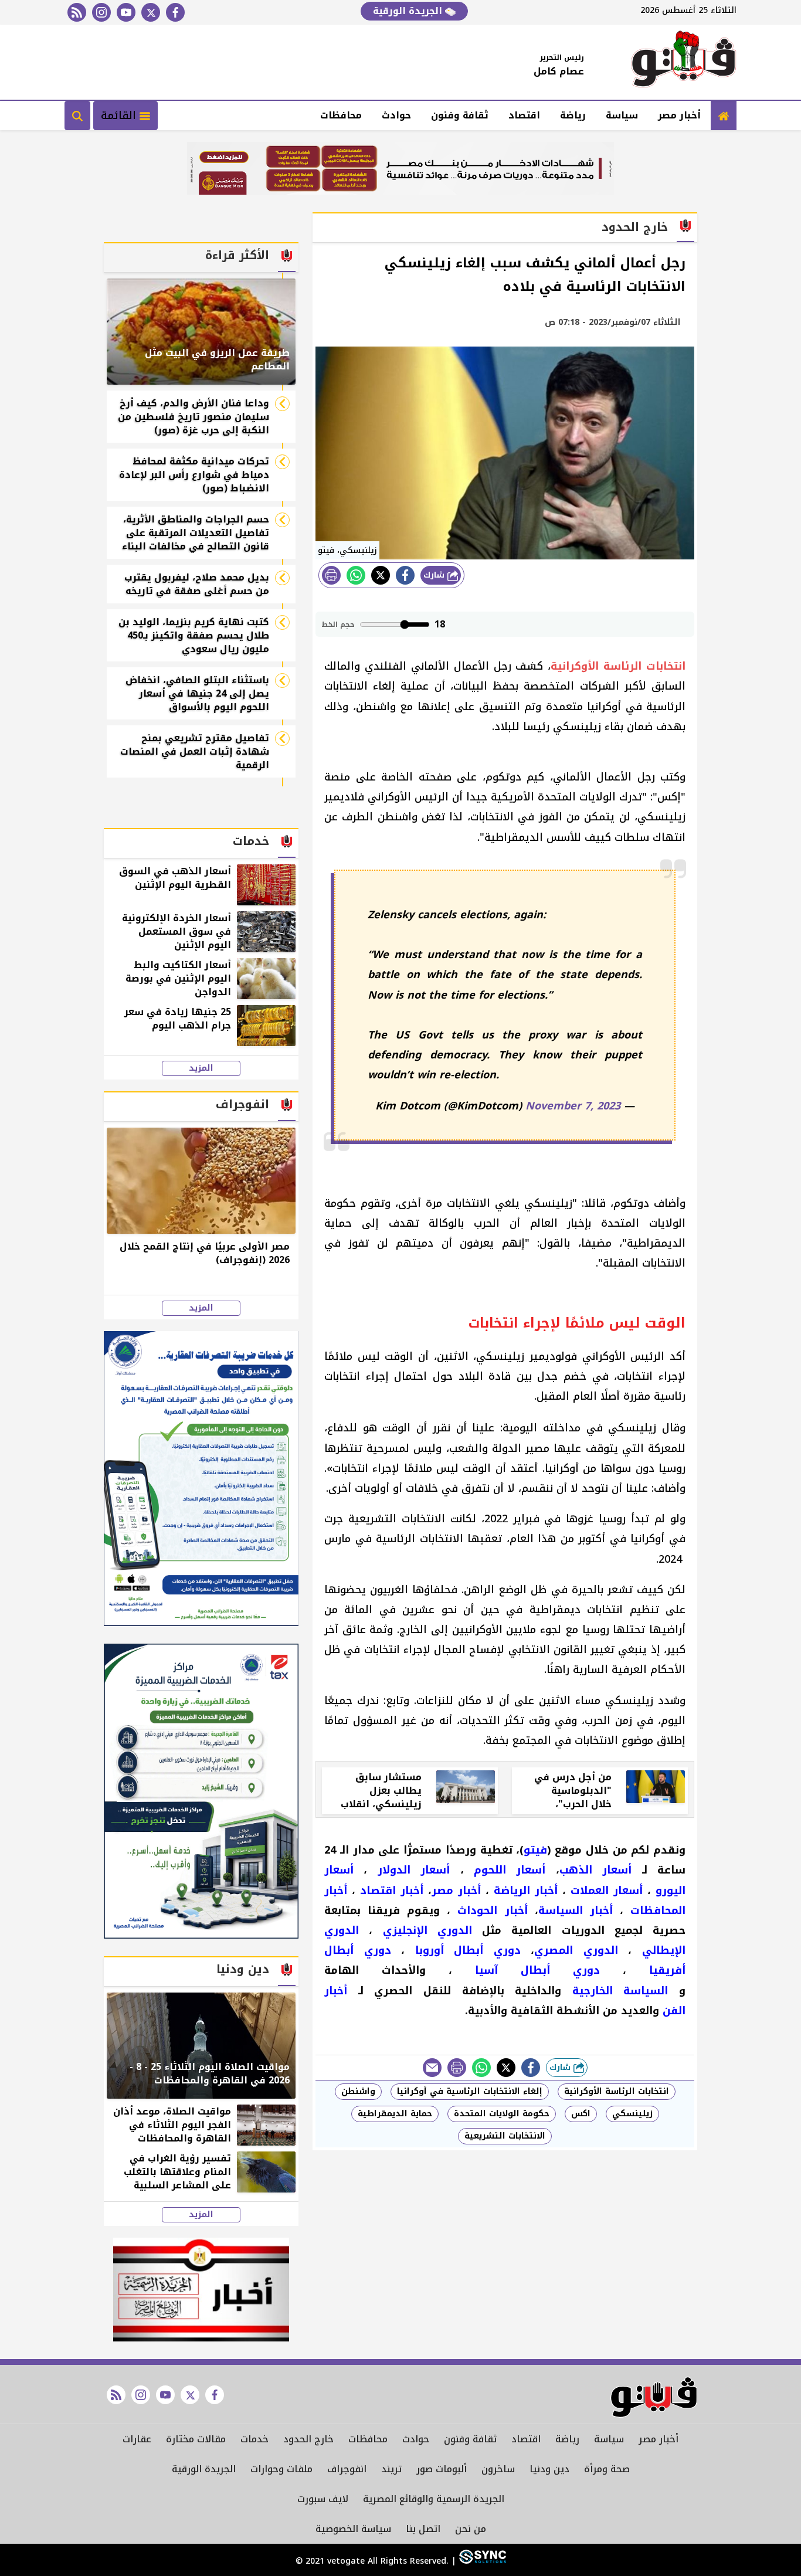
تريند (391, 2469)
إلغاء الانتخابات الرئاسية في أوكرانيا (470, 2091)
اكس (581, 2114)
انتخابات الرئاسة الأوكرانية (617, 2091)
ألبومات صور (442, 2469)
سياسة (622, 115)
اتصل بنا (423, 2529)
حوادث (396, 115)
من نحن (471, 2529)
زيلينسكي (632, 2114)
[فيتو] (684, 62)
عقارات (137, 2439)
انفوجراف (347, 2469)
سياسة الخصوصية (353, 2529)
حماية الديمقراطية (395, 2114)
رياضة (573, 115)
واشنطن (358, 2091)
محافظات (341, 115)
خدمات (254, 2439)
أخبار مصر (679, 115)
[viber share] (432, 2068)
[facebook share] (405, 575)
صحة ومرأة (607, 2469)
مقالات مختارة (196, 2439)
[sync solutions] (481, 2561)
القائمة (120, 116)
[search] (77, 116)
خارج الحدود (308, 2439)
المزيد (201, 1068)
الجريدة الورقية (409, 11)
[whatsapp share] (356, 575)
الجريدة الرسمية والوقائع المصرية (434, 2499)
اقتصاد (524, 115)
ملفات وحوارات (281, 2469)
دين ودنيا (549, 2469)
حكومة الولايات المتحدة (502, 2114)
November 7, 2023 (573, 1106)
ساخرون (498, 2469)
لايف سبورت (323, 2499)
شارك (435, 575)
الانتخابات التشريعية (505, 2136)
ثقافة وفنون (460, 115)
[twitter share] (381, 575)
